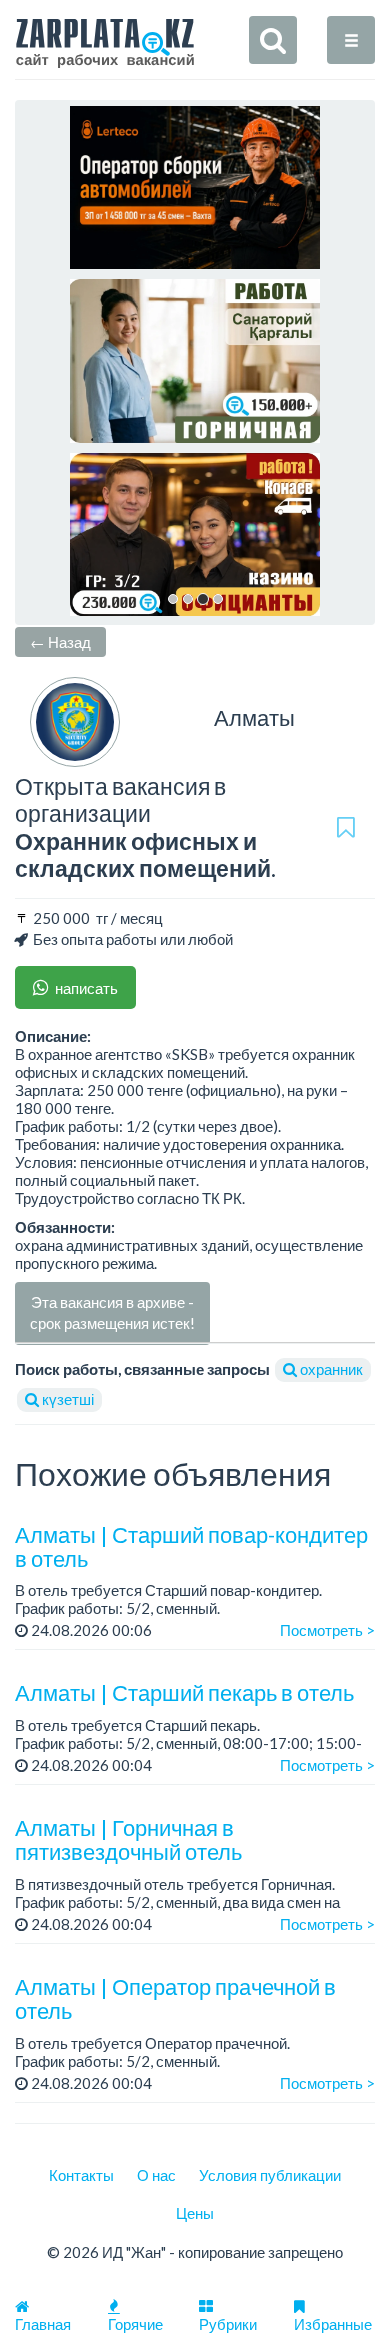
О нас (156, 2175)
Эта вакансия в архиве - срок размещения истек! (112, 1312)
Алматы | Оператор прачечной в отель (175, 1998)
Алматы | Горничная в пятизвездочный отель (128, 1839)
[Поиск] (273, 40)
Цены (195, 2213)
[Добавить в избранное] (345, 827)
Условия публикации (270, 2175)
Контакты (81, 2175)
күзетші (66, 1399)
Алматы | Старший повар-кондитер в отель (191, 1546)
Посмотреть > (327, 1630)
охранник (330, 1369)
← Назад (60, 642)
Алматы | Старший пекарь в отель (184, 1692)
